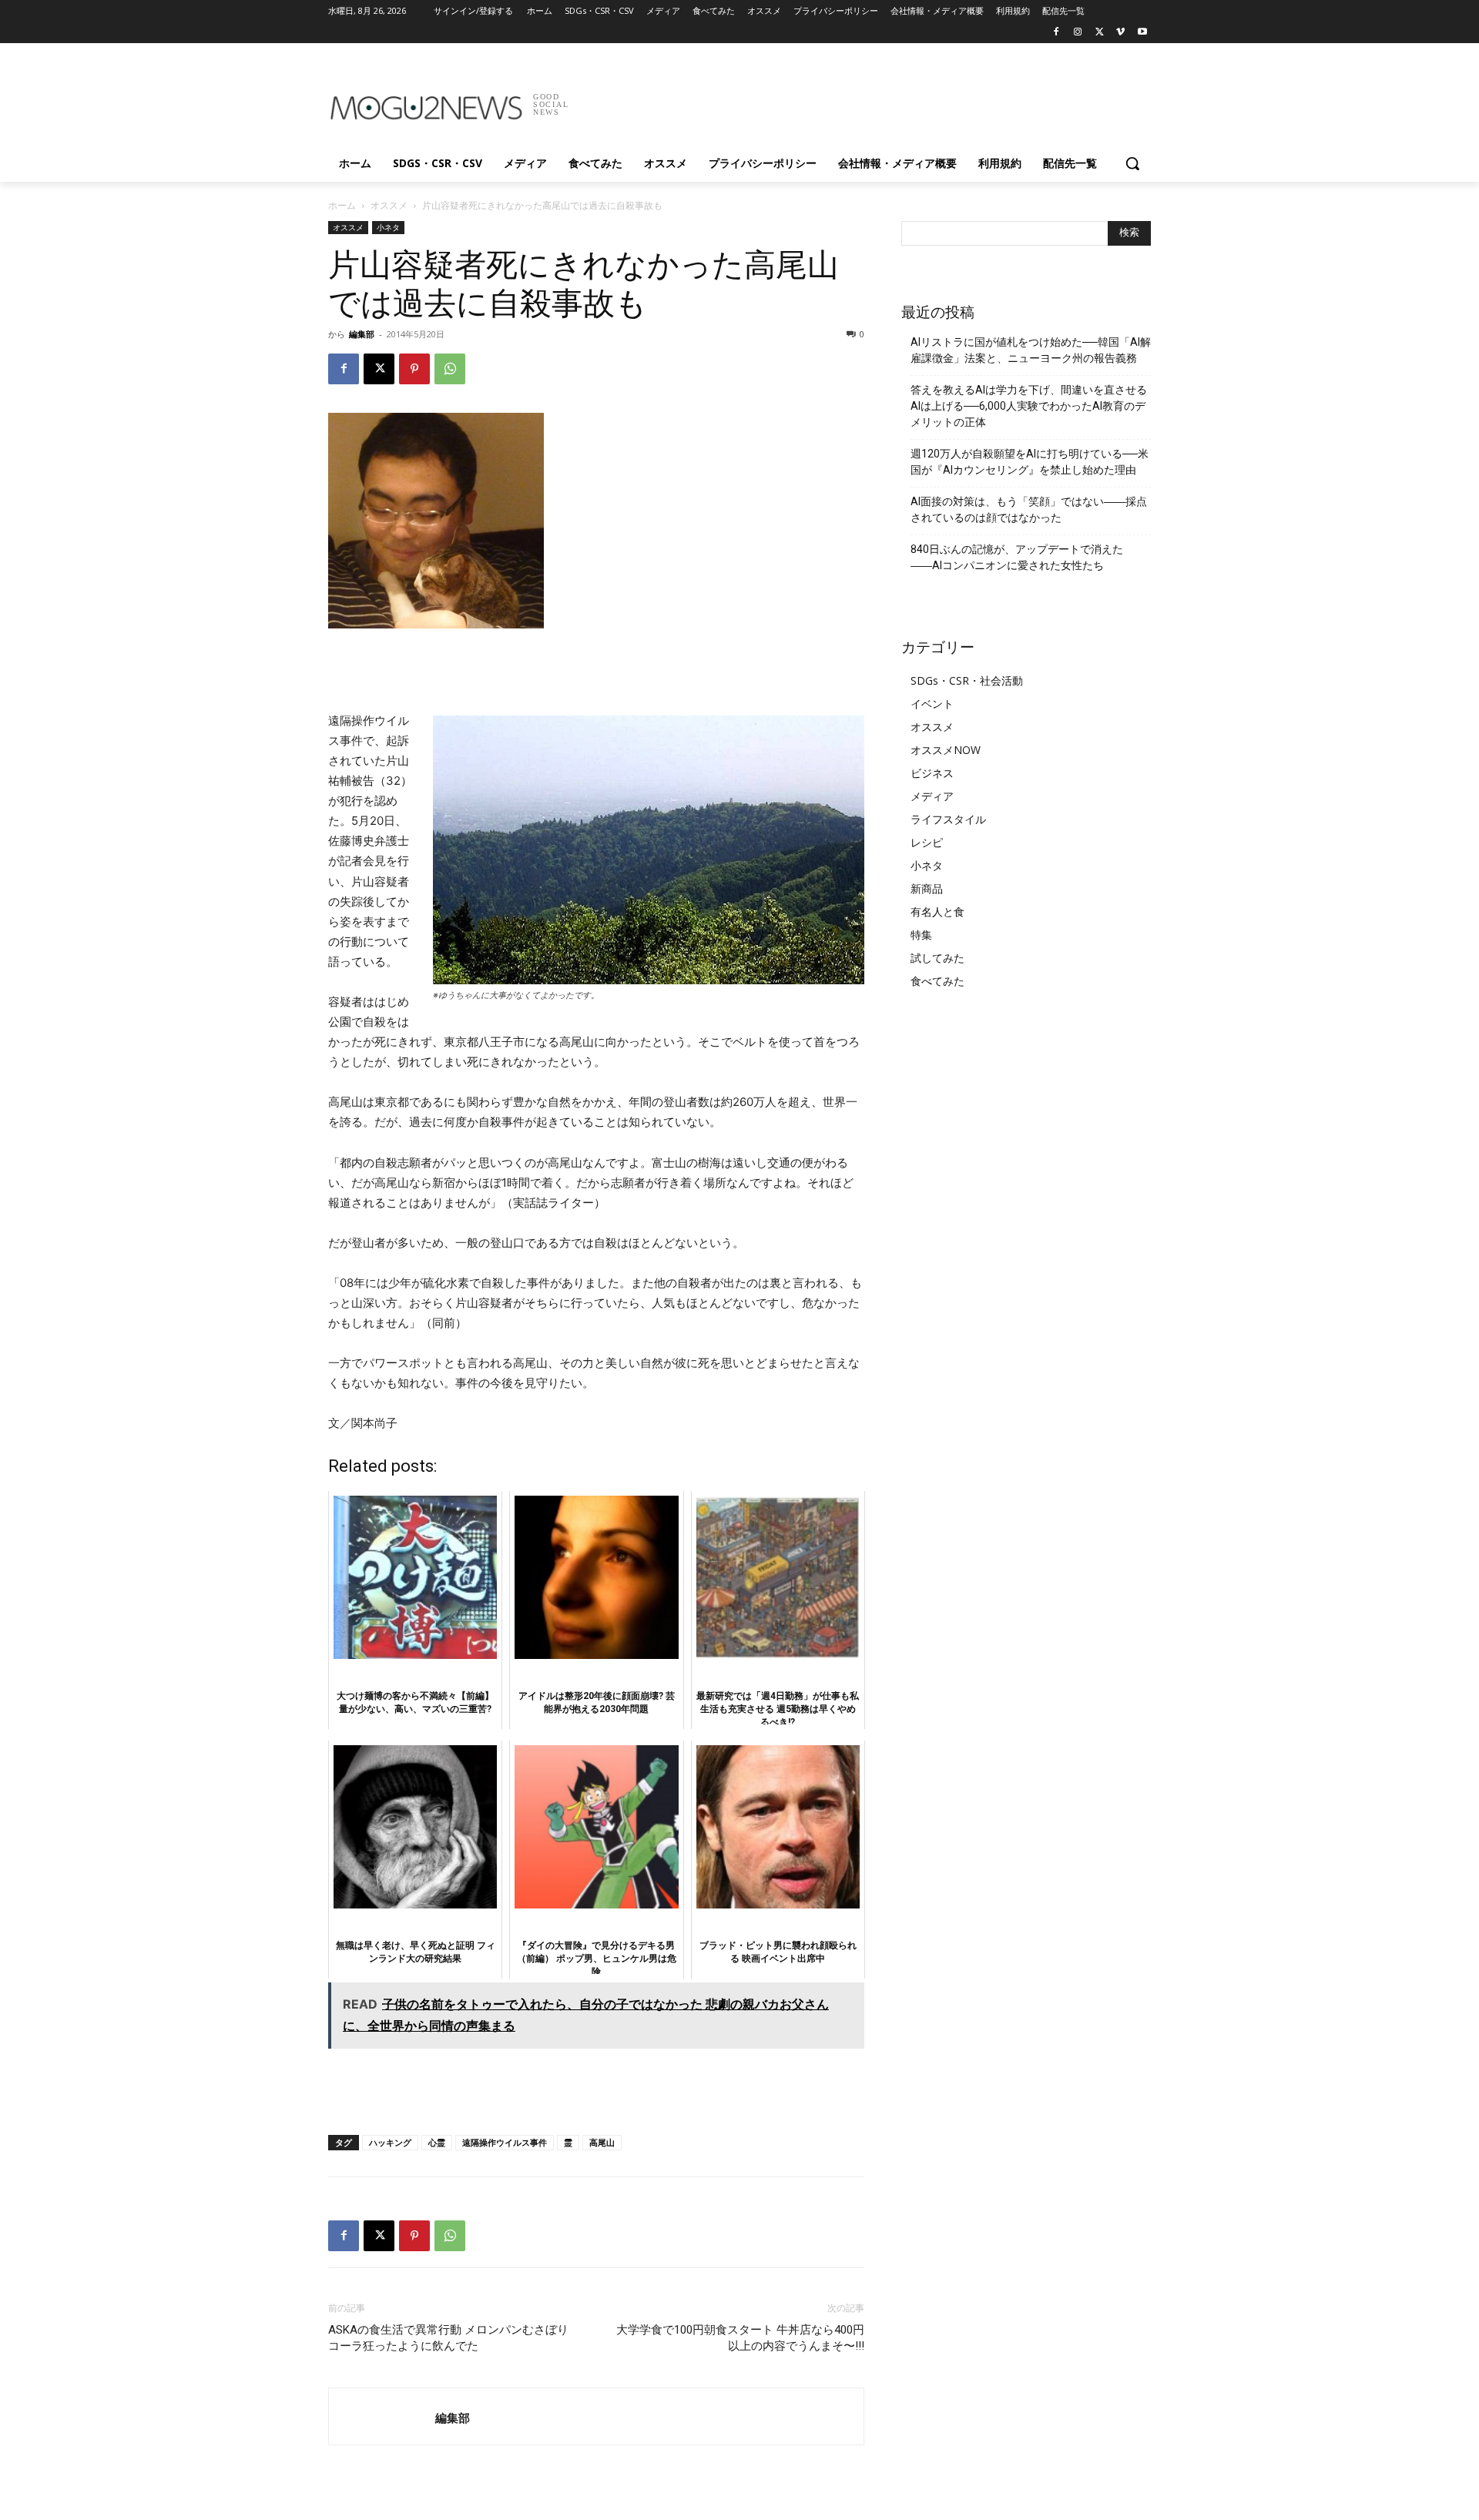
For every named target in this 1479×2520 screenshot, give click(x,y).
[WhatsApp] (450, 369)
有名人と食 (937, 911)
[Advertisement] (855, 99)
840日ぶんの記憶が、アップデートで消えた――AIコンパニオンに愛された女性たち (1017, 557)
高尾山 (602, 2142)
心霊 (437, 2142)
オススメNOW (946, 750)
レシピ (927, 842)
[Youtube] (1142, 33)
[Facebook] (1056, 33)
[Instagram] (1078, 33)
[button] (1132, 163)
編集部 (362, 334)
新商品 (927, 888)
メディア (932, 796)
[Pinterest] (414, 369)
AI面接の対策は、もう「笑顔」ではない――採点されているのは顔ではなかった (1029, 509)
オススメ (389, 205)
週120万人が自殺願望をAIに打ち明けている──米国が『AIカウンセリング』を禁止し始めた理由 (1030, 462)
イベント (932, 704)
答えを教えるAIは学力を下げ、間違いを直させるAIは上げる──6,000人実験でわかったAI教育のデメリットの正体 (1029, 406)
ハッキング (390, 2142)
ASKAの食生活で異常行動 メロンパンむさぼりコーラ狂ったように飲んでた (448, 2338)
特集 (921, 935)
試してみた (937, 958)
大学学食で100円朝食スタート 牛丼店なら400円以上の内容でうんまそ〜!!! (740, 2338)
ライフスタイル (948, 819)
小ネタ (388, 227)
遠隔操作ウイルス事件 (505, 2142)
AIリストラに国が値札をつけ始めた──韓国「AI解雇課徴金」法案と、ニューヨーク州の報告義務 (1031, 350)
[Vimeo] (1120, 33)
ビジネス (932, 773)
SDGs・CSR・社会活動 (967, 680)
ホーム (342, 205)
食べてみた (937, 981)
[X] (1100, 33)
